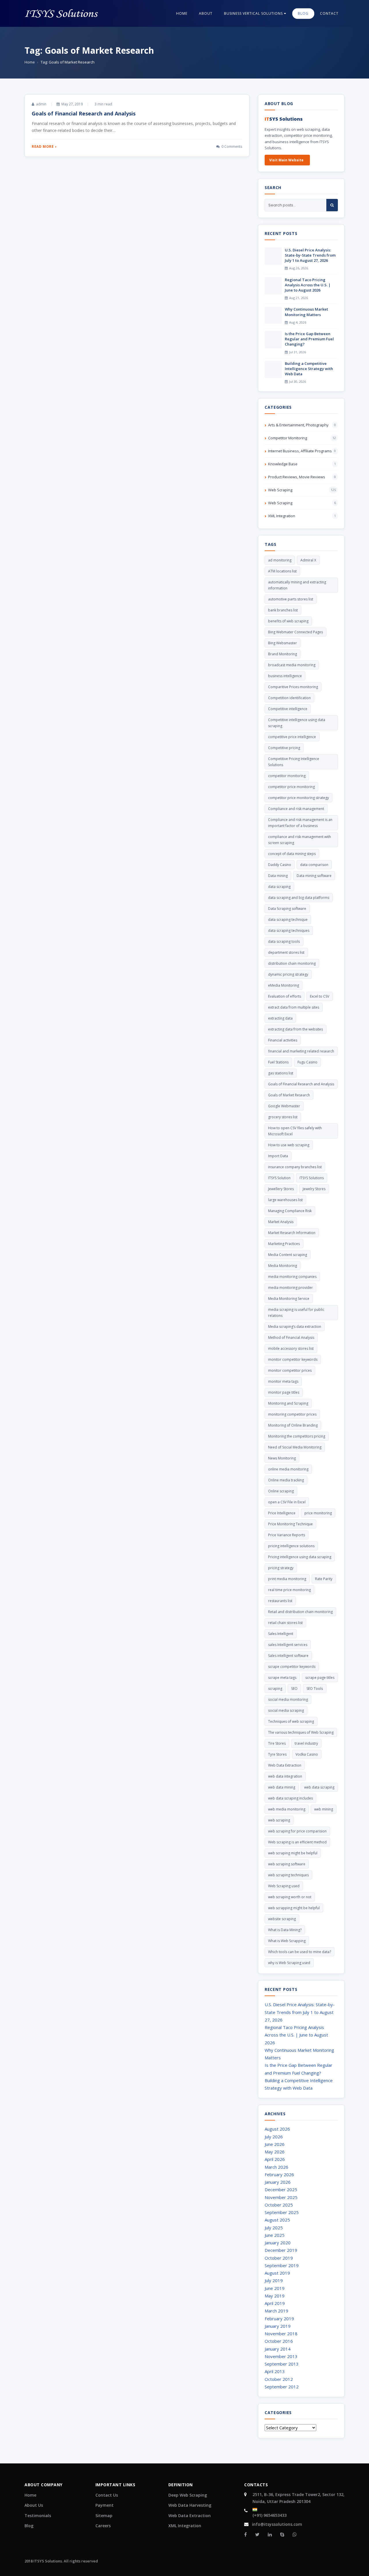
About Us (34, 2505)
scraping (275, 1689)
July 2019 (274, 2280)
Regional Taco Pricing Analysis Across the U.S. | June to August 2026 (308, 285)
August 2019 (277, 2273)
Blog (29, 2526)
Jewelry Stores (314, 1189)
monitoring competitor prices (292, 1414)
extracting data (280, 1018)
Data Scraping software (287, 909)
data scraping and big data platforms (299, 898)
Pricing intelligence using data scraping (300, 1557)
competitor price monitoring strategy (299, 798)
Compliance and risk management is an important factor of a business (300, 823)
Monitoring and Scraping (288, 1403)
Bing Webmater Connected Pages (295, 632)
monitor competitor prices (290, 1370)
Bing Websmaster (283, 643)
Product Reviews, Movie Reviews (297, 477)
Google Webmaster (284, 1106)
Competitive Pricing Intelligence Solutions (294, 762)
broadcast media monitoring (292, 665)
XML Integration (282, 516)
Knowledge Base (283, 464)
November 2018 (281, 2334)
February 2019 (279, 2319)
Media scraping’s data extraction (295, 1327)
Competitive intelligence (288, 709)
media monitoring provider (290, 1288)
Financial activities (283, 1040)
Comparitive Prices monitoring (293, 687)
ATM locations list (282, 571)
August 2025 (277, 2220)
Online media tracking (286, 1480)
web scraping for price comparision (297, 1831)
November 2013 (281, 2356)
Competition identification (289, 698)
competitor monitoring (287, 776)
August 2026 (277, 2129)
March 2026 (276, 2167)
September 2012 (282, 2387)
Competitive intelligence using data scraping (297, 723)
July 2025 (274, 2228)
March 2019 (276, 2311)
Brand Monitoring (283, 654)
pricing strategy (281, 1568)
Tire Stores (277, 1743)
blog (303, 13)
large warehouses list (285, 1200)
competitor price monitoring (291, 787)
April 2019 (275, 2303)
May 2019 (275, 2296)
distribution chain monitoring (292, 963)
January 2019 (278, 2326)
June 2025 (275, 2235)
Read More (44, 146)
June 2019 (275, 2288)
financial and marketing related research (301, 1051)
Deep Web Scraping (188, 2495)
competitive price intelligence (292, 737)
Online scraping (281, 1491)
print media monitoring (287, 1579)
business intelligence (285, 676)
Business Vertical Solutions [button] (254, 13)
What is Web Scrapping (287, 1941)
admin (41, 104)
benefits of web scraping (288, 621)
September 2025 (282, 2212)
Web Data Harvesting (190, 2505)
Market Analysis (281, 1222)
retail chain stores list (285, 1623)
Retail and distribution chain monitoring (300, 1612)
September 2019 (282, 2265)
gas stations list (281, 1073)
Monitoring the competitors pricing (297, 1436)
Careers (103, 2526)
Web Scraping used (284, 1886)
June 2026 (275, 2144)
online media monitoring (288, 1469)
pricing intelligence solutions (291, 1546)
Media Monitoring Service (289, 1299)
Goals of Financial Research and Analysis (84, 113)
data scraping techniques (289, 930)
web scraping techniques (288, 1875)
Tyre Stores (277, 1754)
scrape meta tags (282, 1678)
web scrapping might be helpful (294, 1908)
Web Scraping (280, 490)
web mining (324, 1809)
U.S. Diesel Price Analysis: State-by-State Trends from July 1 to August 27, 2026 (310, 255)
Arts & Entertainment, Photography (298, 425)
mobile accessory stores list (291, 1348)
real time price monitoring (289, 1590)
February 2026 (279, 2174)
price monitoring (318, 1513)
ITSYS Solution (279, 1178)
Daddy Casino (280, 865)
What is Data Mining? (285, 1930)
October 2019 (279, 2258)
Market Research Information (292, 1233)
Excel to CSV (320, 996)
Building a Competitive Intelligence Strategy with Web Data (309, 369)
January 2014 (278, 2349)
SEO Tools (315, 1689)
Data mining (278, 876)
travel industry (306, 1743)
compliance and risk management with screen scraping (300, 840)
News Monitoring (282, 1458)
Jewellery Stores (281, 1189)
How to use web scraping (289, 1145)
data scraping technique (288, 920)
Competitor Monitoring (288, 438)
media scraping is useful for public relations (296, 1313)
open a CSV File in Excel (287, 1502)
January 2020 (278, 2243)
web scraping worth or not (290, 1897)
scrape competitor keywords (292, 1667)
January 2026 (278, 2182)
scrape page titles (320, 1678)
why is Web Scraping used (289, 1963)
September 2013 (282, 2364)
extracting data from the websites (295, 1029)
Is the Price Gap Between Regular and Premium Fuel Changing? (309, 339)
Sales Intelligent (281, 1634)
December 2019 (281, 2250)
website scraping (282, 1919)
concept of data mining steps (292, 854)
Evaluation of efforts (285, 996)
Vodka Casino (307, 1754)
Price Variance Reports (287, 1535)
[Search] (332, 205)
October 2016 (279, 2341)
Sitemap (104, 2516)
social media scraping (286, 1710)
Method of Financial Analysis (291, 1338)
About (206, 13)
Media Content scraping (288, 1255)
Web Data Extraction (285, 1765)
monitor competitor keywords (293, 1359)
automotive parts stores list (291, 599)
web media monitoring (287, 1809)
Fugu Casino (307, 1062)
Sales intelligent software (288, 1656)
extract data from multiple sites (294, 1007)
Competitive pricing (284, 748)
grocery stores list (283, 1117)
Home (182, 13)
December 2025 (281, 2189)
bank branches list (283, 610)
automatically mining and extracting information (297, 585)
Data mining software (314, 876)
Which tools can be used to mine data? (300, 1952)
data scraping (279, 887)
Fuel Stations (278, 1062)
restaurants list (280, 1601)
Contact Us (107, 2495)
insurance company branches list (295, 1167)
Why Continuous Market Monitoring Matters (306, 312)
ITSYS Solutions (312, 1178)
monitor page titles (284, 1392)
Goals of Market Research (289, 1095)
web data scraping (319, 1787)
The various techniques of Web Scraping (301, 1732)
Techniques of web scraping (291, 1721)
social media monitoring (288, 1699)
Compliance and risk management (296, 809)
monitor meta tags (283, 1381)
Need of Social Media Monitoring (295, 1447)
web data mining (282, 1787)
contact (329, 13)
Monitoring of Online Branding (293, 1425)
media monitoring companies (292, 1277)
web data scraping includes (290, 1798)
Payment (105, 2505)
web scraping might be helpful (293, 1853)
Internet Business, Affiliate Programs (300, 451)
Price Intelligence (282, 1513)
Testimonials (38, 2516)
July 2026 (274, 2137)
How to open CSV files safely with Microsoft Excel (295, 1131)
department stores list (286, 952)
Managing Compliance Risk (290, 1211)
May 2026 (275, 2152)
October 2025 (279, 2205)
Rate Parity (324, 1579)
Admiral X (308, 560)
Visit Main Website (286, 160)
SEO (294, 1689)
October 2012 (279, 2379)
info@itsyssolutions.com (277, 2524)
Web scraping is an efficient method (297, 1842)
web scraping (279, 1820)
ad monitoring (280, 560)
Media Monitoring (283, 1266)
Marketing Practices (284, 1244)
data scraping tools (284, 941)
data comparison (314, 865)
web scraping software (287, 1864)
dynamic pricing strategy (288, 974)
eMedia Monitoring (284, 985)
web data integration (285, 1776)
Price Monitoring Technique (290, 1524)
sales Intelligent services (288, 1645)
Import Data (278, 1156)
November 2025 (281, 2197)
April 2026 (275, 2159)
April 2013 (275, 2371)
